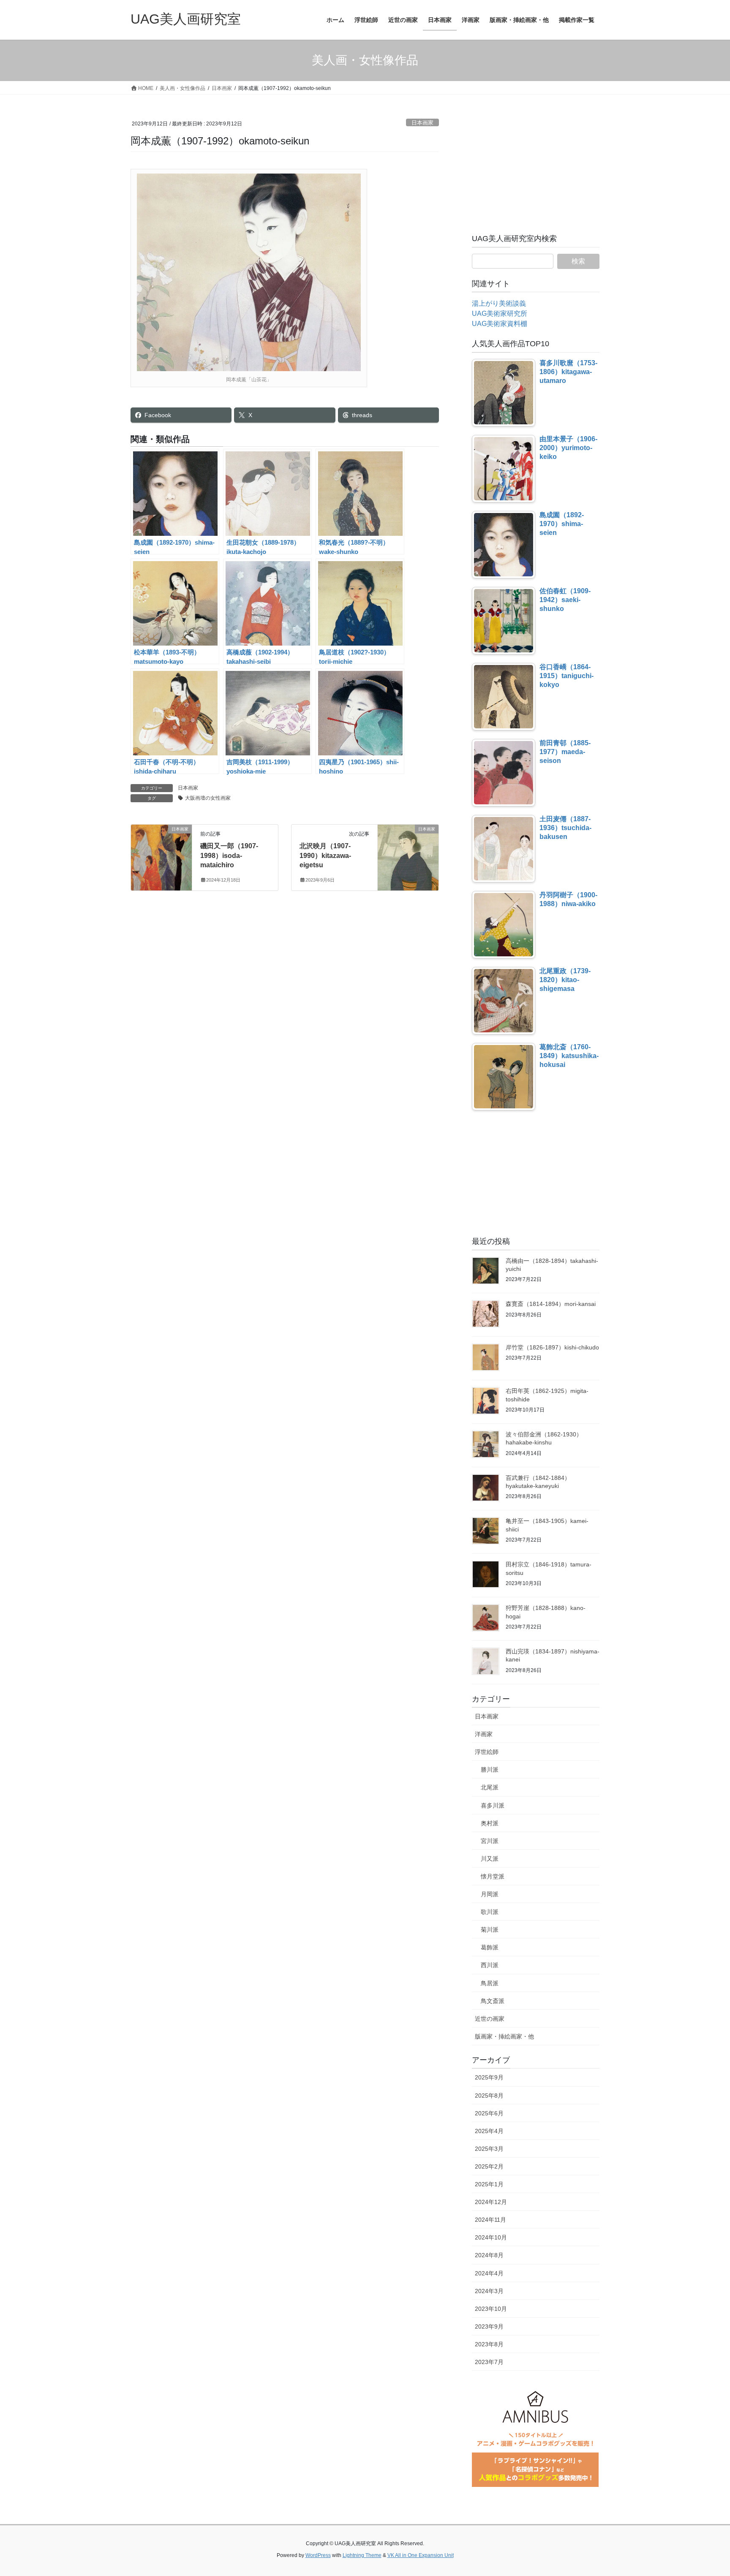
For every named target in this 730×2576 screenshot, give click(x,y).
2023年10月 (491, 2309)
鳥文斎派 (493, 2001)
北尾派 (490, 1787)
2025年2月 (489, 2166)
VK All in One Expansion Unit (421, 2555)
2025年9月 (489, 2077)
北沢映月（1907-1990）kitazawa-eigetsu (325, 855)
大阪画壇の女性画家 (208, 798)
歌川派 (490, 1912)
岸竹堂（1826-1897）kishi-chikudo (552, 1347)
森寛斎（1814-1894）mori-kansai (551, 1304)
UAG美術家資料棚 (500, 324)
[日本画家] (161, 856)
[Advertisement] (536, 171)
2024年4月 (489, 2273)
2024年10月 (491, 2237)
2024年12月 (491, 2202)
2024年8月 (489, 2255)
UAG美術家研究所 (500, 314)
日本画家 (422, 123)
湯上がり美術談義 (499, 303)
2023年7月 (489, 2362)
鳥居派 (490, 1983)
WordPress (318, 2555)
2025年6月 (489, 2113)
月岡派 (490, 1894)
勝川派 (490, 1770)
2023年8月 (489, 2344)
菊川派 (490, 1930)
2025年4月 (489, 2131)
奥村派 (490, 1823)
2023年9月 (489, 2326)
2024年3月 (489, 2291)
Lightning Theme (362, 2555)
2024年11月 (490, 2220)
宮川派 (490, 1841)
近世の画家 (490, 2019)
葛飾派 (490, 1947)
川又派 (490, 1859)
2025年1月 (489, 2184)
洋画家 (484, 1734)
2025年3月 (489, 2149)
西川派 (490, 1965)
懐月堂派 (493, 1876)
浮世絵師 (487, 1752)
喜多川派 (493, 1805)
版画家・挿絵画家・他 (504, 2036)
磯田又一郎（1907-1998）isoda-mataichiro (229, 855)
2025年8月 (489, 2096)
